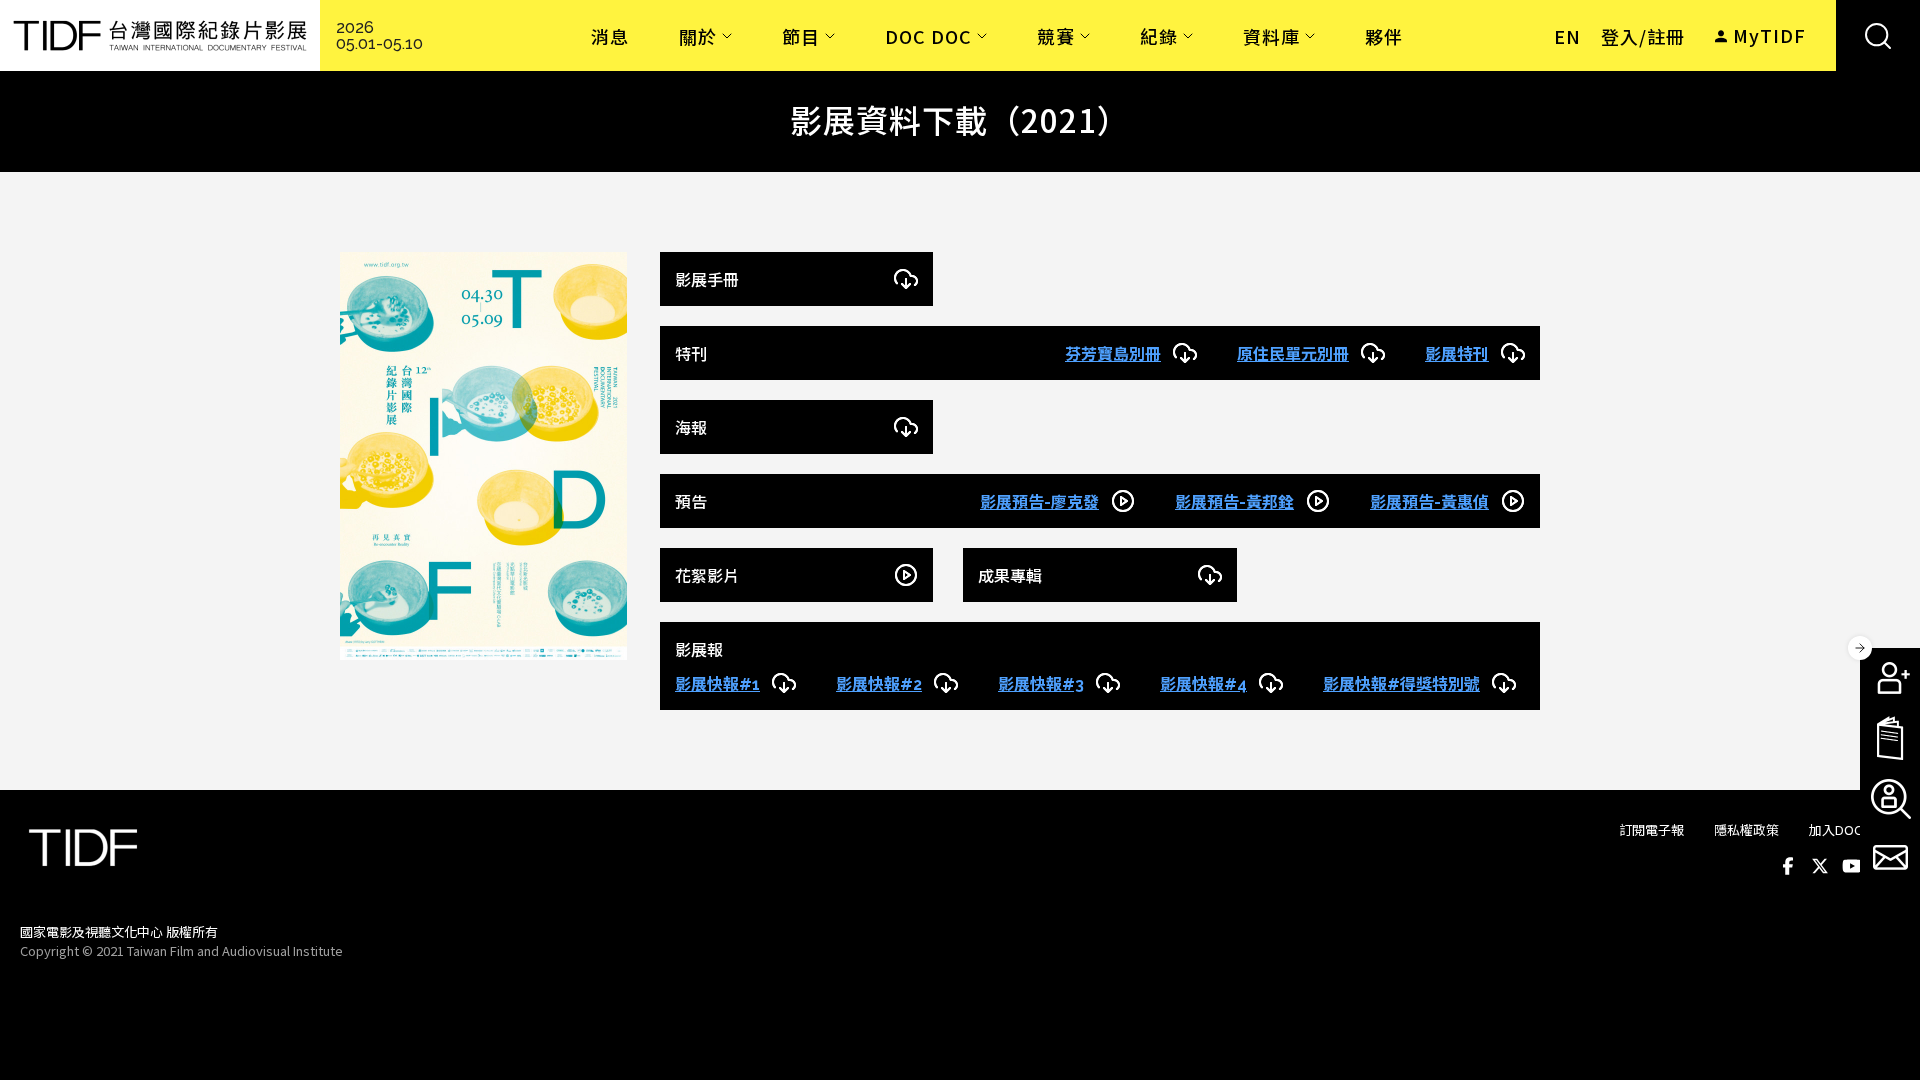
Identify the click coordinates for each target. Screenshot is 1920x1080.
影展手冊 (707, 280)
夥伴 (1384, 36)
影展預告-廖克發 (1039, 502)
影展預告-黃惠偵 (1429, 502)
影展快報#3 (1041, 684)
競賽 (1056, 36)
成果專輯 (1010, 576)
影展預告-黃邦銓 (1234, 502)
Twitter (1820, 866)
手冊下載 (1890, 738)
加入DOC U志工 (1854, 829)
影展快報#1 (717, 684)
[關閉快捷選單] (1860, 648)
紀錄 (1159, 36)
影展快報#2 (879, 684)
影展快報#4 (1203, 684)
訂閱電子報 (1651, 829)
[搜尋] (1878, 35)
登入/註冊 (1643, 36)
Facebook (1788, 866)
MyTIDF (1769, 35)
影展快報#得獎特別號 (1401, 684)
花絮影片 (707, 576)
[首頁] (160, 35)
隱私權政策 (1746, 829)
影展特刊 (1457, 354)
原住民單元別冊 (1293, 354)
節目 (801, 36)
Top (1880, 950)
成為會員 (1890, 678)
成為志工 (1890, 798)
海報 (691, 428)
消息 (610, 36)
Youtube (1852, 866)
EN (1567, 36)
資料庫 (1271, 36)
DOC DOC (928, 36)
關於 (698, 36)
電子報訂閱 (1890, 858)
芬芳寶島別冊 (1113, 354)
